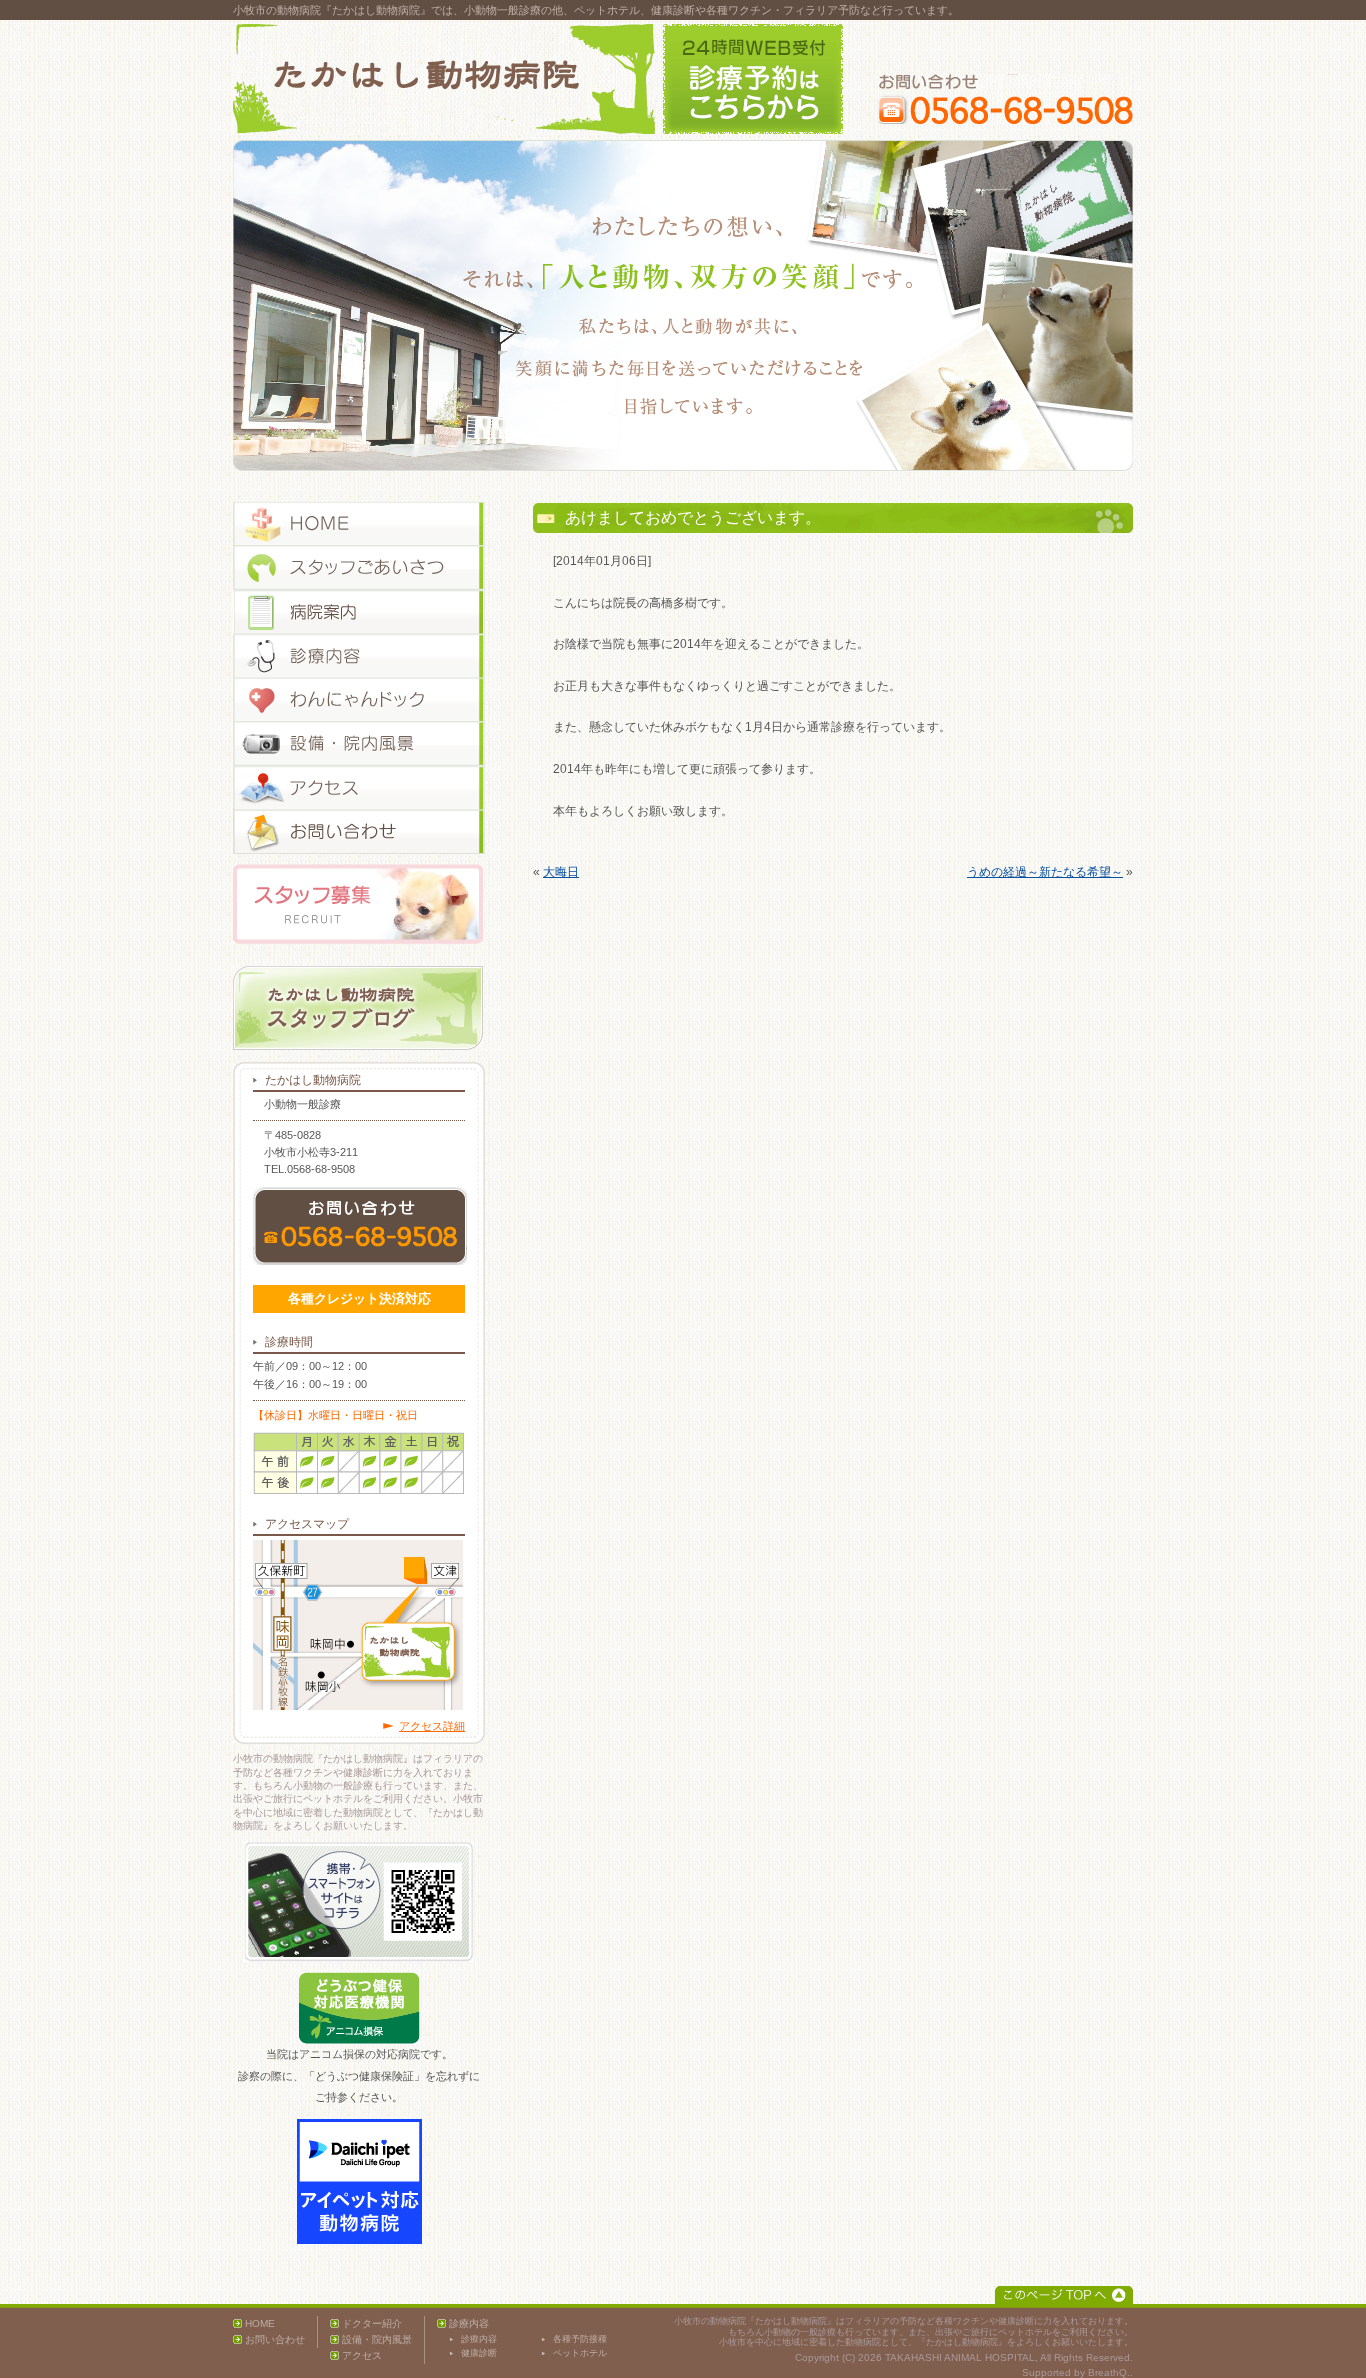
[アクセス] (359, 788)
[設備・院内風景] (359, 744)
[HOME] (359, 524)
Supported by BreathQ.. (1077, 2372)
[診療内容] (359, 656)
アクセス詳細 (432, 1726)
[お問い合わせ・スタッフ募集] (359, 832)
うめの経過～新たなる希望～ (1045, 872)
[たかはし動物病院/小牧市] (444, 79)
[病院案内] (359, 612)
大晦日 (561, 872)
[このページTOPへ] (1064, 2295)
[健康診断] (359, 700)
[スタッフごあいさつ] (359, 568)
